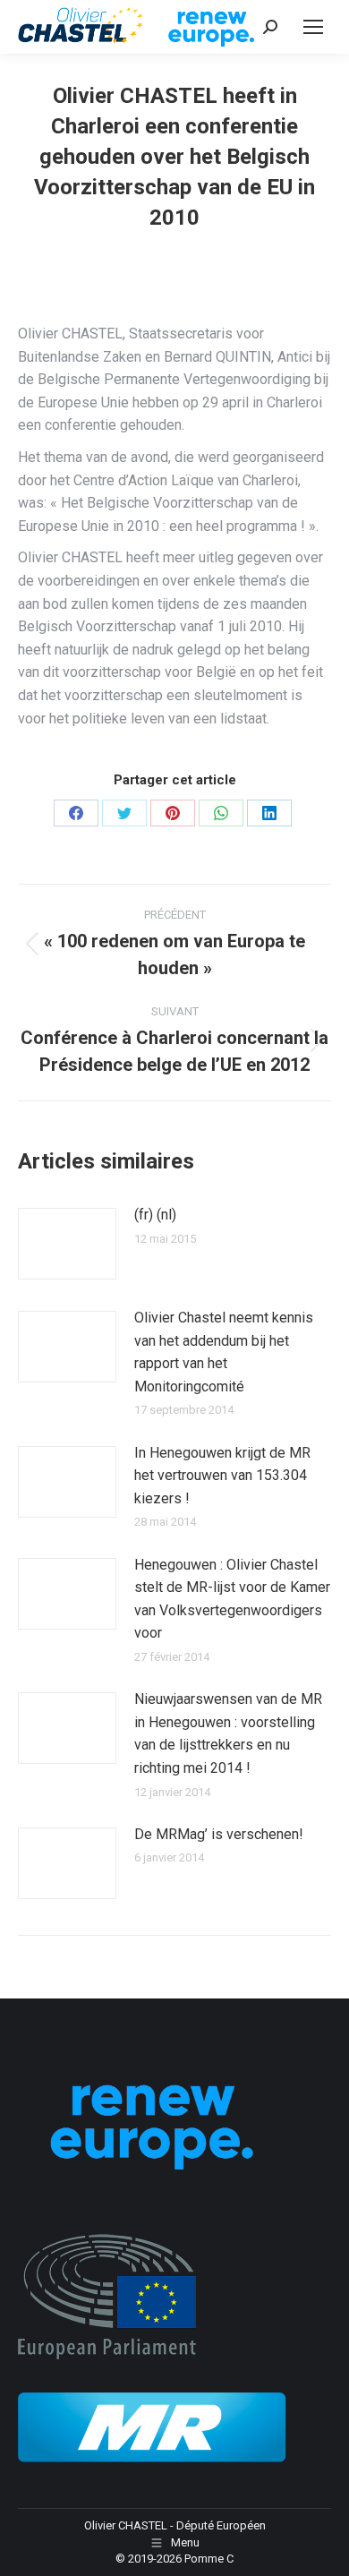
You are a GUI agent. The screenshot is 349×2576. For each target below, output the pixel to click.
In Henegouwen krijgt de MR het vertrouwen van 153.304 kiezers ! (222, 1476)
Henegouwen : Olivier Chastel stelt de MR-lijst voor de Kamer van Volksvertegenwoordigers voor (232, 1599)
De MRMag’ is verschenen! (219, 1834)
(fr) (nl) (155, 1215)
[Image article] (67, 1244)
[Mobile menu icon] (313, 27)
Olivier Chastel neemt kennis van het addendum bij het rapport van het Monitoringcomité (224, 1352)
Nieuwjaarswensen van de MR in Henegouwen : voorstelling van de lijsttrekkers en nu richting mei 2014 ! (228, 1733)
